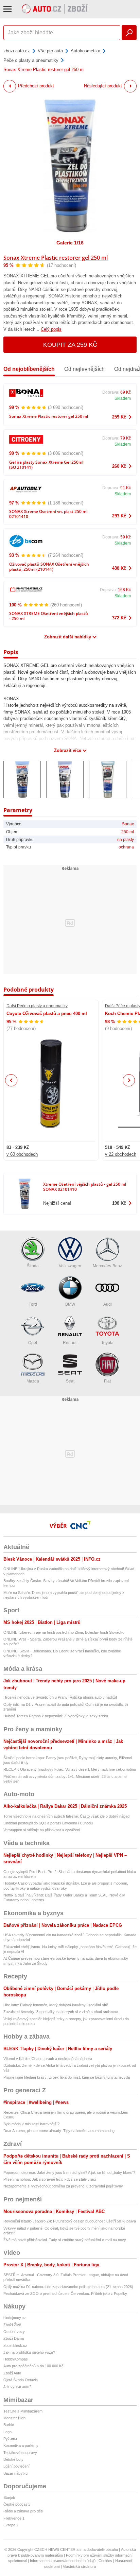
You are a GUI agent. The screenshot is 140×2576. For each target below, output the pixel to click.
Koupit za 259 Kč (70, 345)
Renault (70, 1343)
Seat (70, 1381)
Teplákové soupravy (20, 2453)
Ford (33, 1304)
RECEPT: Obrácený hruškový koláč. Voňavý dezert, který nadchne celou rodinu (70, 1769)
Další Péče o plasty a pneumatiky (37, 1006)
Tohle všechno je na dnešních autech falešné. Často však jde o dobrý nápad (66, 1816)
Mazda (33, 1381)
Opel (33, 1343)
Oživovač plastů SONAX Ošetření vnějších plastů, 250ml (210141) (49, 567)
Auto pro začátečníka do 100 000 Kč (33, 2366)
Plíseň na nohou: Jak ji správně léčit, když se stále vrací (50, 2179)
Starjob (9, 2497)
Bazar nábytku (15, 2473)
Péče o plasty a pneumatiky (31, 60)
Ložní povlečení (16, 2466)
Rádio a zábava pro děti (23, 2511)
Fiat (107, 1381)
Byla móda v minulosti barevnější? (31, 2124)
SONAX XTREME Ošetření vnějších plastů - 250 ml (49, 616)
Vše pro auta (50, 51)
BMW (70, 1304)
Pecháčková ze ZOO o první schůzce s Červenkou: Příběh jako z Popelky (65, 2294)
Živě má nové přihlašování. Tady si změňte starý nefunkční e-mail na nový (65, 2240)
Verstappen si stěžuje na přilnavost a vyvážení (42, 1830)
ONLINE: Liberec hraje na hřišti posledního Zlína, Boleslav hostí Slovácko (64, 1632)
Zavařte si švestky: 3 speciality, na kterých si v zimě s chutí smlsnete (61, 2012)
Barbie (9, 2425)
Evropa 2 (11, 2525)
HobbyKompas (16, 2359)
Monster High (14, 2418)
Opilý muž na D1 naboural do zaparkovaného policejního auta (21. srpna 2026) (68, 2287)
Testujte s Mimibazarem (23, 2411)
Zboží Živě (12, 2325)
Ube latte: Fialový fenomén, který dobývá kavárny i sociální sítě (56, 2005)
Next (129, 1080)
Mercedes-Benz (107, 1266)
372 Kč (119, 618)
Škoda (33, 1266)
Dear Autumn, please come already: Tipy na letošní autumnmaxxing (59, 2131)
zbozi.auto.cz (17, 51)
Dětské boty (13, 2459)
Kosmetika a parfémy (21, 2445)
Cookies (105, 2561)
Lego (7, 2432)
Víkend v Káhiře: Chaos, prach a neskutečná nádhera (48, 2059)
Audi (108, 1304)
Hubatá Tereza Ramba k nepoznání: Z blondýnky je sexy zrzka (56, 1716)
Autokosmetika (85, 51)
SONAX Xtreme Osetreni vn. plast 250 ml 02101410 (48, 514)
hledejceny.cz (15, 2318)
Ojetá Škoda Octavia (21, 2380)
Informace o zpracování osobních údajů (63, 2561)
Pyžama (10, 2439)
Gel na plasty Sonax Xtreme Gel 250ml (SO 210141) (46, 465)
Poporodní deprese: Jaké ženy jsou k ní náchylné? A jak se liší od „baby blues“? (69, 2173)
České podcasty (17, 2504)
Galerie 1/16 (70, 243)
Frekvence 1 (14, 2518)
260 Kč (119, 466)
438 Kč (119, 568)
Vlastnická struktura (79, 2566)
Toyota (107, 1343)
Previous (11, 1080)
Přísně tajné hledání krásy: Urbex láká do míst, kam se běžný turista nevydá (67, 2077)
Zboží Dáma (14, 2338)
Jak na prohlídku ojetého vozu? (29, 2352)
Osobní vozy (14, 2332)
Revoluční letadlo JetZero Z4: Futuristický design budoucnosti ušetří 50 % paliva (70, 2221)
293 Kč (119, 516)
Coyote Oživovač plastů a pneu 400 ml (47, 1014)
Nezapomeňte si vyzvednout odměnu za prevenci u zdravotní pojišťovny (63, 2186)
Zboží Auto (12, 2373)
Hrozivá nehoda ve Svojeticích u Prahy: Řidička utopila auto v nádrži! (60, 1697)
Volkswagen (70, 1266)
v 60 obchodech (22, 1154)
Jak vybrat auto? (17, 2387)
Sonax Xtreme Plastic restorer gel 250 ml (56, 258)
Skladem (123, 398)
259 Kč (119, 417)
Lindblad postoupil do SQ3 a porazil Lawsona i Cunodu (48, 1823)
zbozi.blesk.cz (15, 2346)
